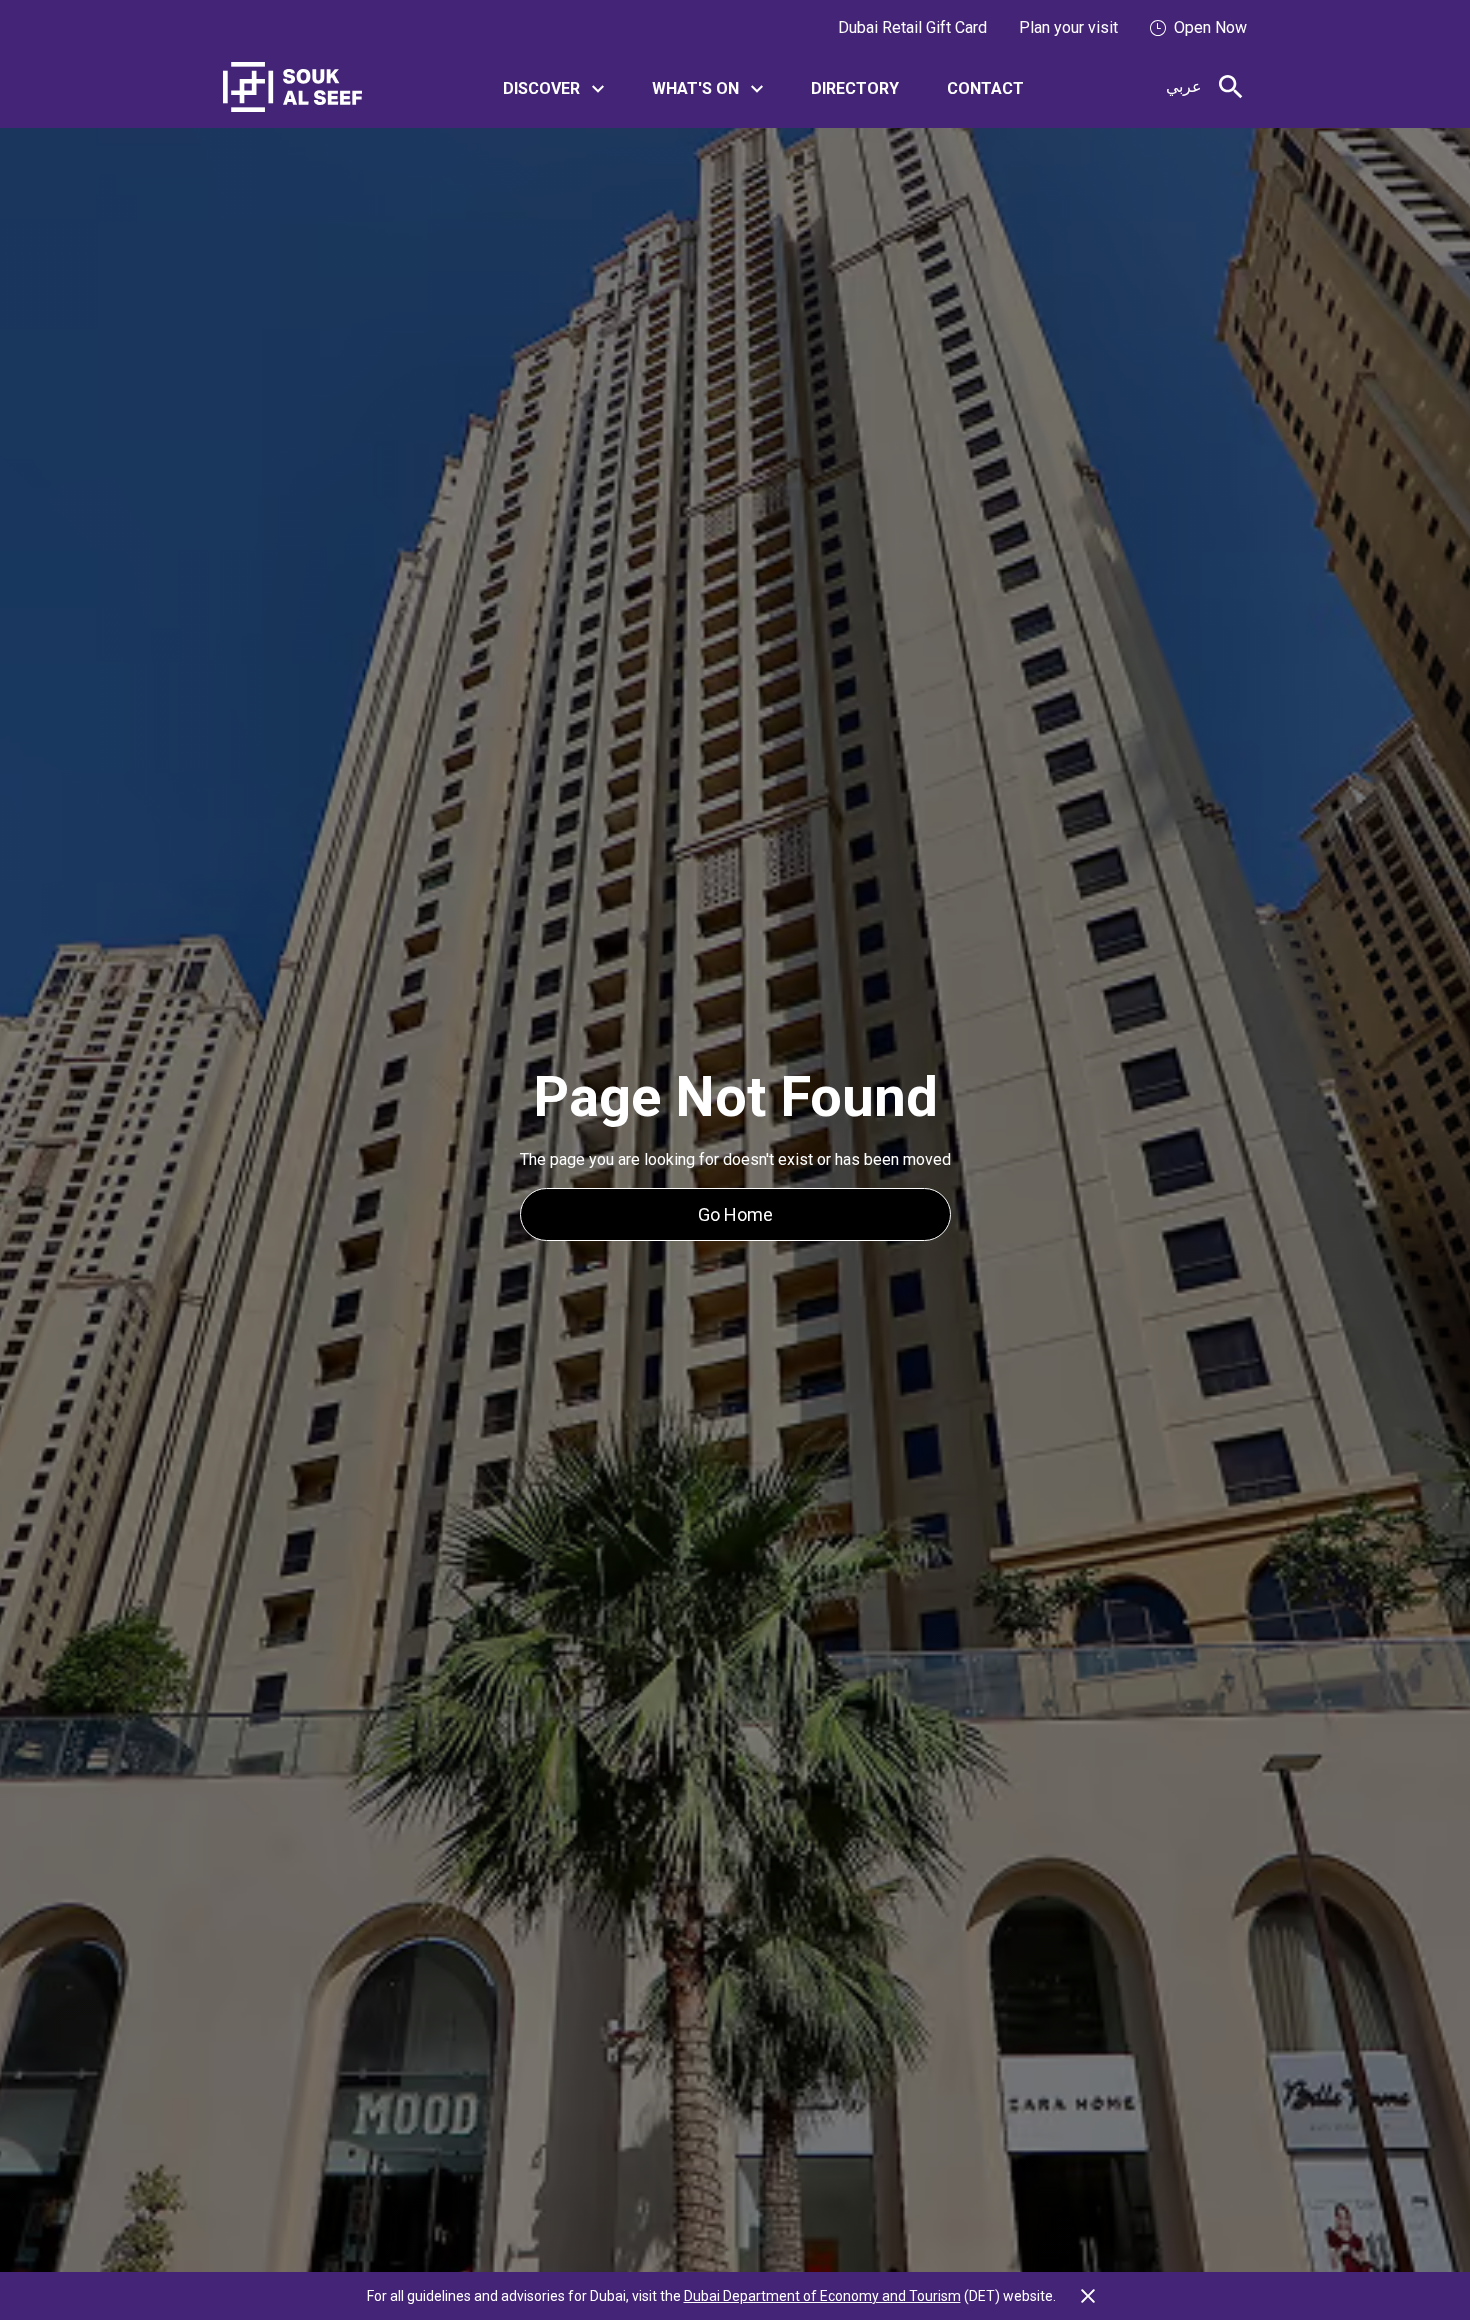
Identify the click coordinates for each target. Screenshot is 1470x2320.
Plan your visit (1068, 27)
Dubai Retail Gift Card (912, 27)
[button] (553, 87)
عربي (1184, 86)
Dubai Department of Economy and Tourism (822, 2296)
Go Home (735, 1214)
